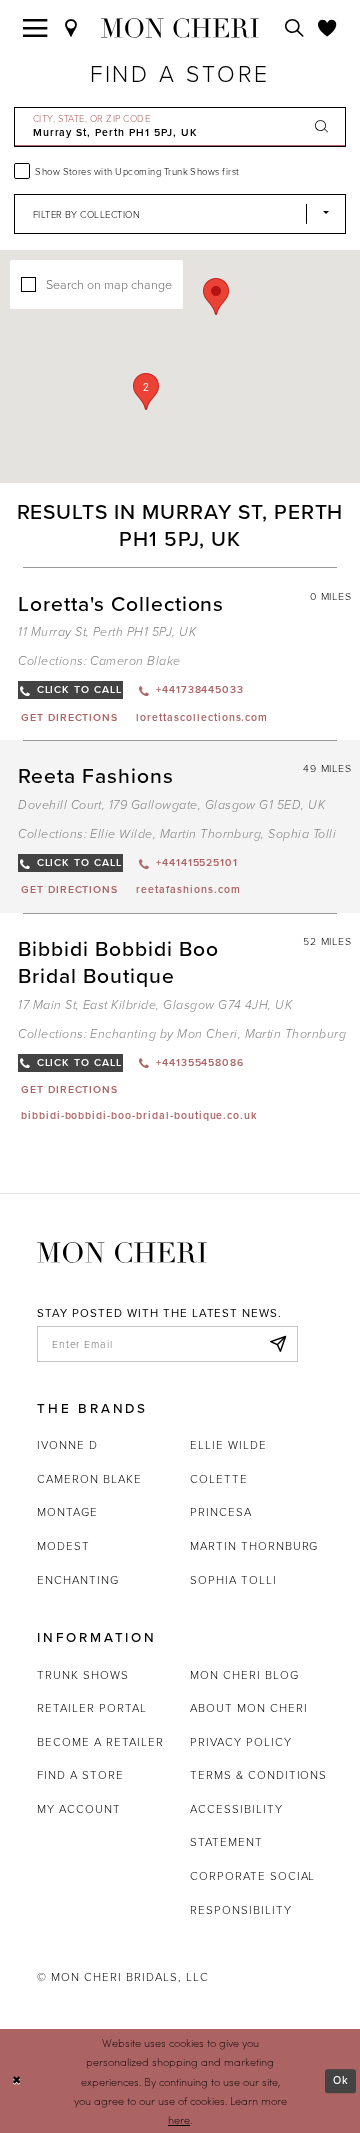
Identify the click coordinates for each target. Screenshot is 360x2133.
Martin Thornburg (211, 834)
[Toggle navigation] (35, 27)
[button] (146, 391)
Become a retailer (100, 1742)
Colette (219, 1479)
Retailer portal (91, 1708)
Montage (67, 1512)
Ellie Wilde (121, 834)
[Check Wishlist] (327, 27)
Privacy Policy (240, 1742)
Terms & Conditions (258, 1775)
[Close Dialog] (16, 2081)
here (179, 2119)
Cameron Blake (135, 661)
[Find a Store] (71, 27)
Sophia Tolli (302, 834)
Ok (341, 2081)
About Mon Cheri (248, 1708)
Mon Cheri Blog (244, 1675)
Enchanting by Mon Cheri (163, 1034)
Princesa (221, 1512)
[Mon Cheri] (122, 1252)
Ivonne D (67, 1445)
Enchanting (78, 1580)
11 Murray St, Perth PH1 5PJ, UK (107, 632)
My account (79, 1809)
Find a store (80, 1775)
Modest (63, 1546)
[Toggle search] (294, 27)
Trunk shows (83, 1675)
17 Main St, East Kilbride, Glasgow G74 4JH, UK (155, 1005)
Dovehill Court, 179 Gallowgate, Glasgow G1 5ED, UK (171, 805)
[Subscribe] (277, 1344)
